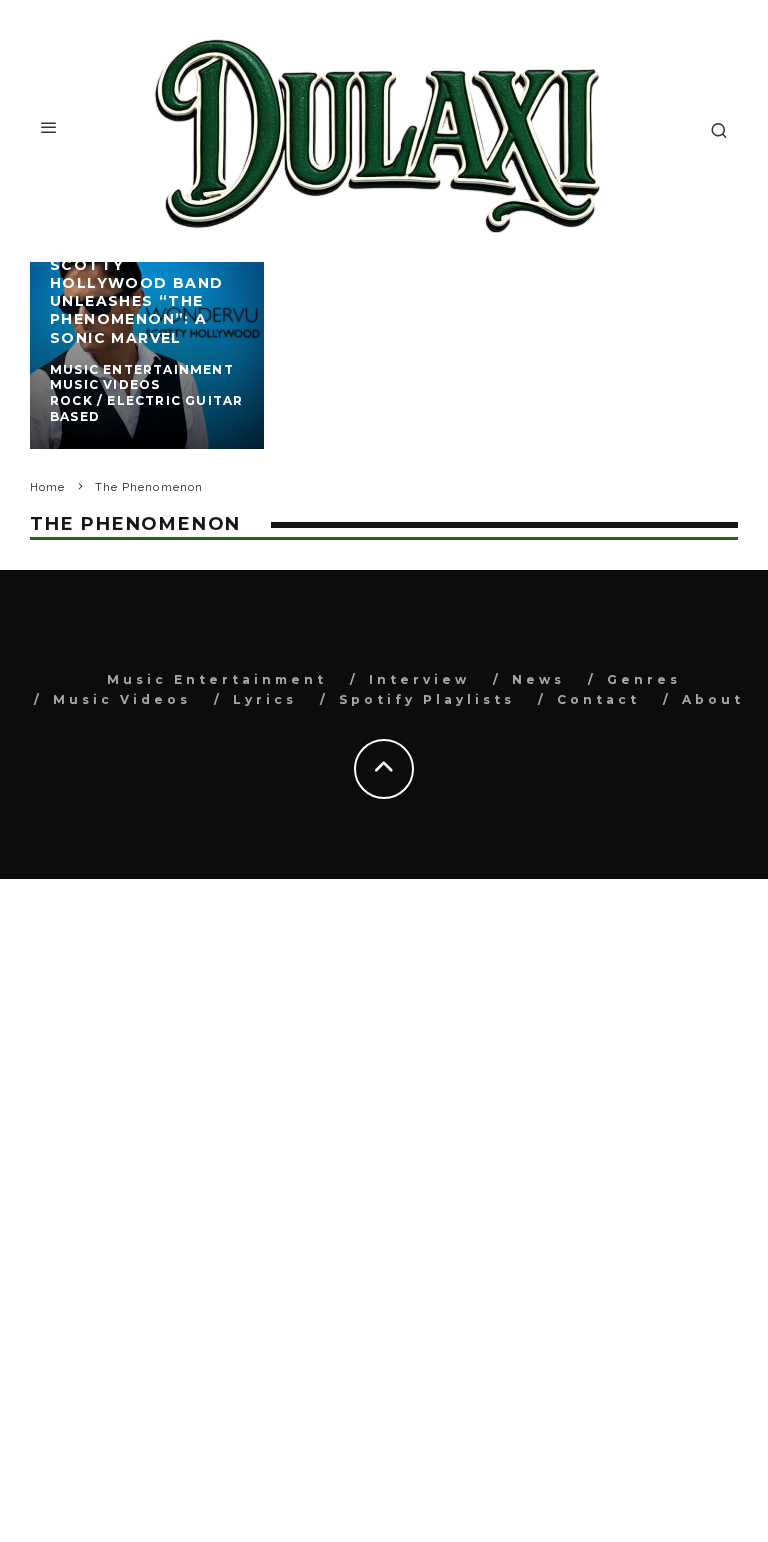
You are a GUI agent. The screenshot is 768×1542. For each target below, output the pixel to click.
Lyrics (265, 699)
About (713, 699)
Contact (598, 699)
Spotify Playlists (427, 699)
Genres (644, 679)
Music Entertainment (217, 679)
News (538, 679)
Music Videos (122, 699)
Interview (419, 679)
